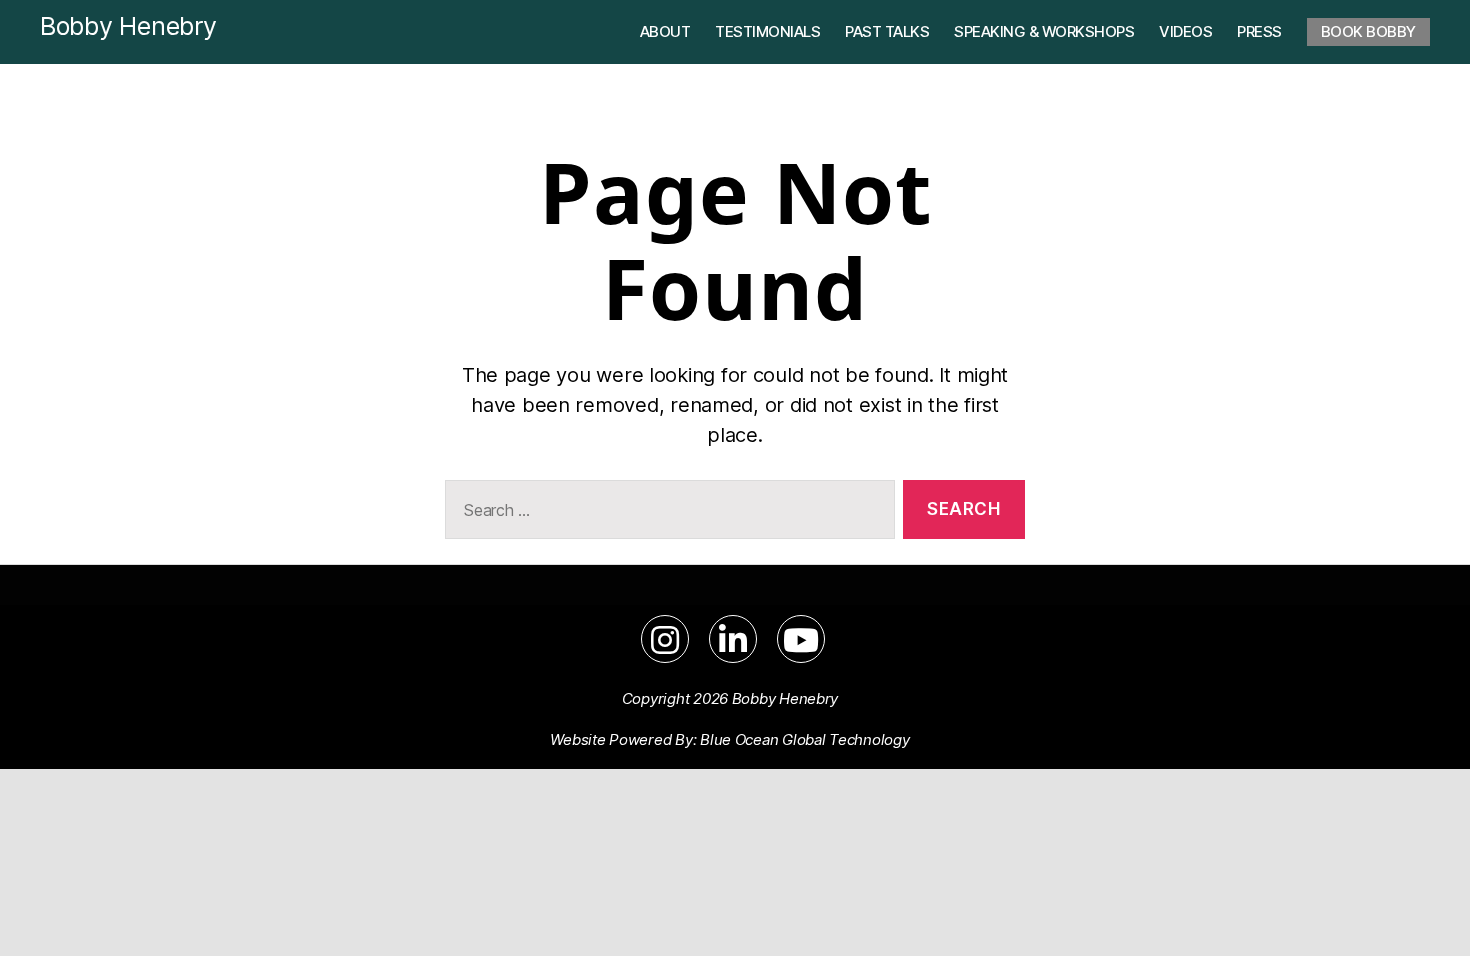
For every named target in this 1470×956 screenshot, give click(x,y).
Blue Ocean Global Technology (804, 739)
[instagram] (665, 639)
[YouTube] (801, 639)
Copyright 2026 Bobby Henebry (730, 698)
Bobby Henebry (128, 26)
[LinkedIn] (733, 639)
